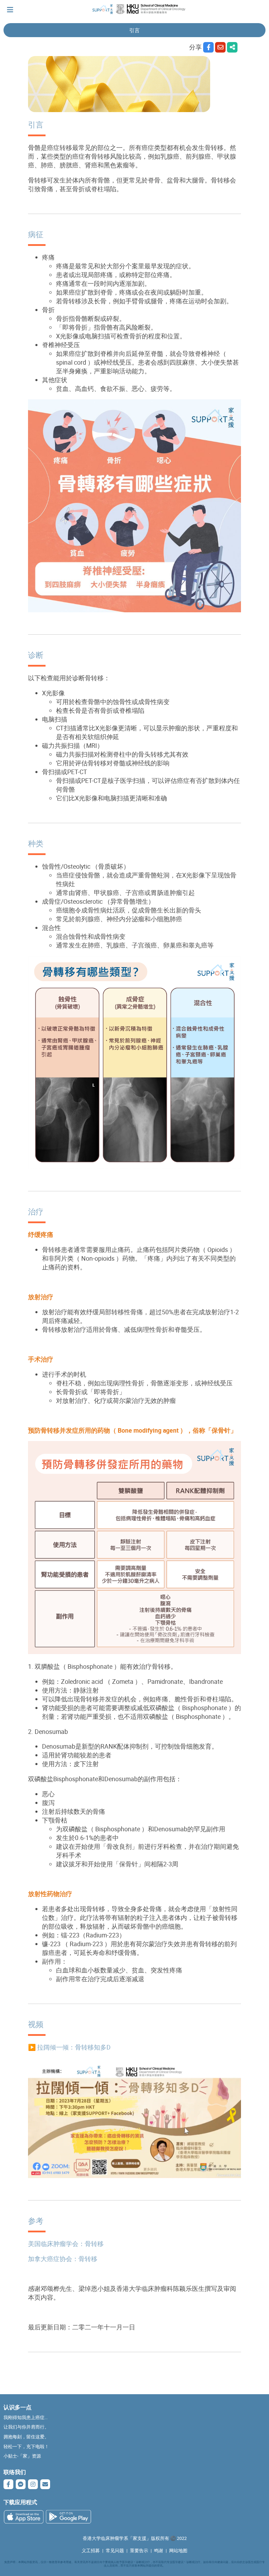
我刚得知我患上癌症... (26, 2417)
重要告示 (139, 2551)
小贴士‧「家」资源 (22, 2456)
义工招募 (91, 2551)
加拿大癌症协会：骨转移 (63, 2259)
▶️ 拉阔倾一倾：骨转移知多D (69, 2047)
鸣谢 (159, 2551)
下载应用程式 (20, 2502)
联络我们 (15, 2472)
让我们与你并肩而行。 (26, 2427)
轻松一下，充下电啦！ (26, 2447)
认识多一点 (18, 2407)
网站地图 (178, 2551)
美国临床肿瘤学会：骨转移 (66, 2244)
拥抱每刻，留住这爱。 (26, 2437)
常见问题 (115, 2551)
